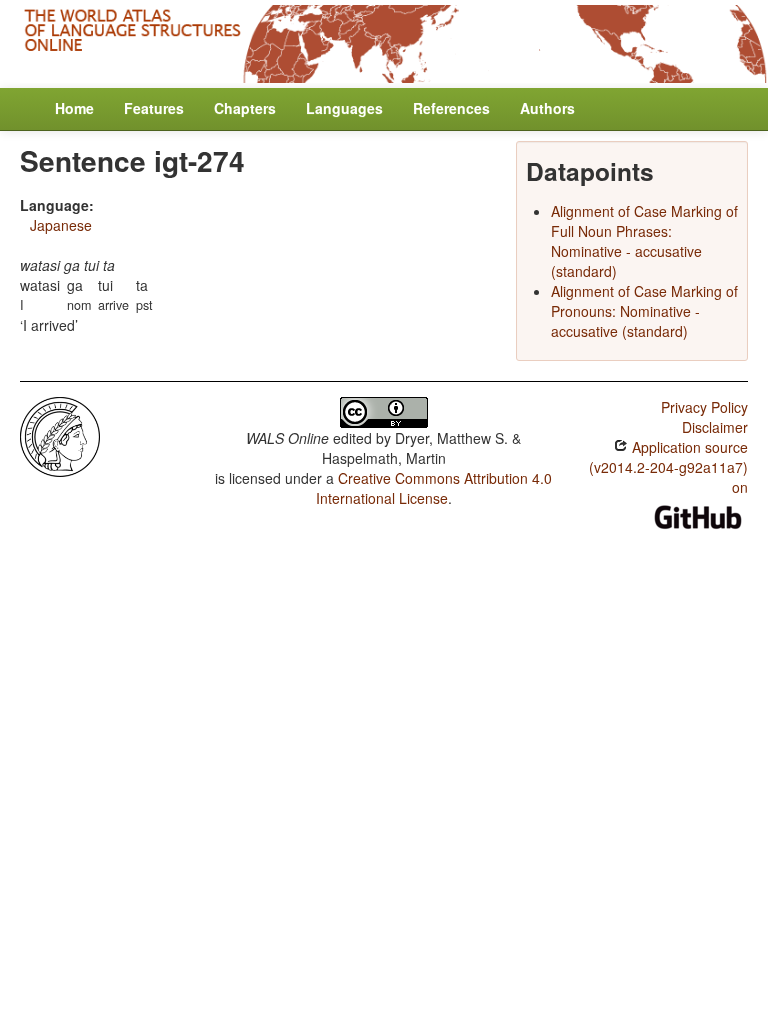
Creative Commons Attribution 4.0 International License (434, 488)
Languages (344, 108)
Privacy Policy (704, 407)
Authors (547, 108)
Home (74, 108)
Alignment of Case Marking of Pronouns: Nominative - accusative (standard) (644, 311)
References (451, 108)
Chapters (245, 108)
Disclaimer (715, 427)
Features (154, 108)
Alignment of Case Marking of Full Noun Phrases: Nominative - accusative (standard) (644, 241)
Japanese (61, 225)
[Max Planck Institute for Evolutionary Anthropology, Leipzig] (60, 434)
